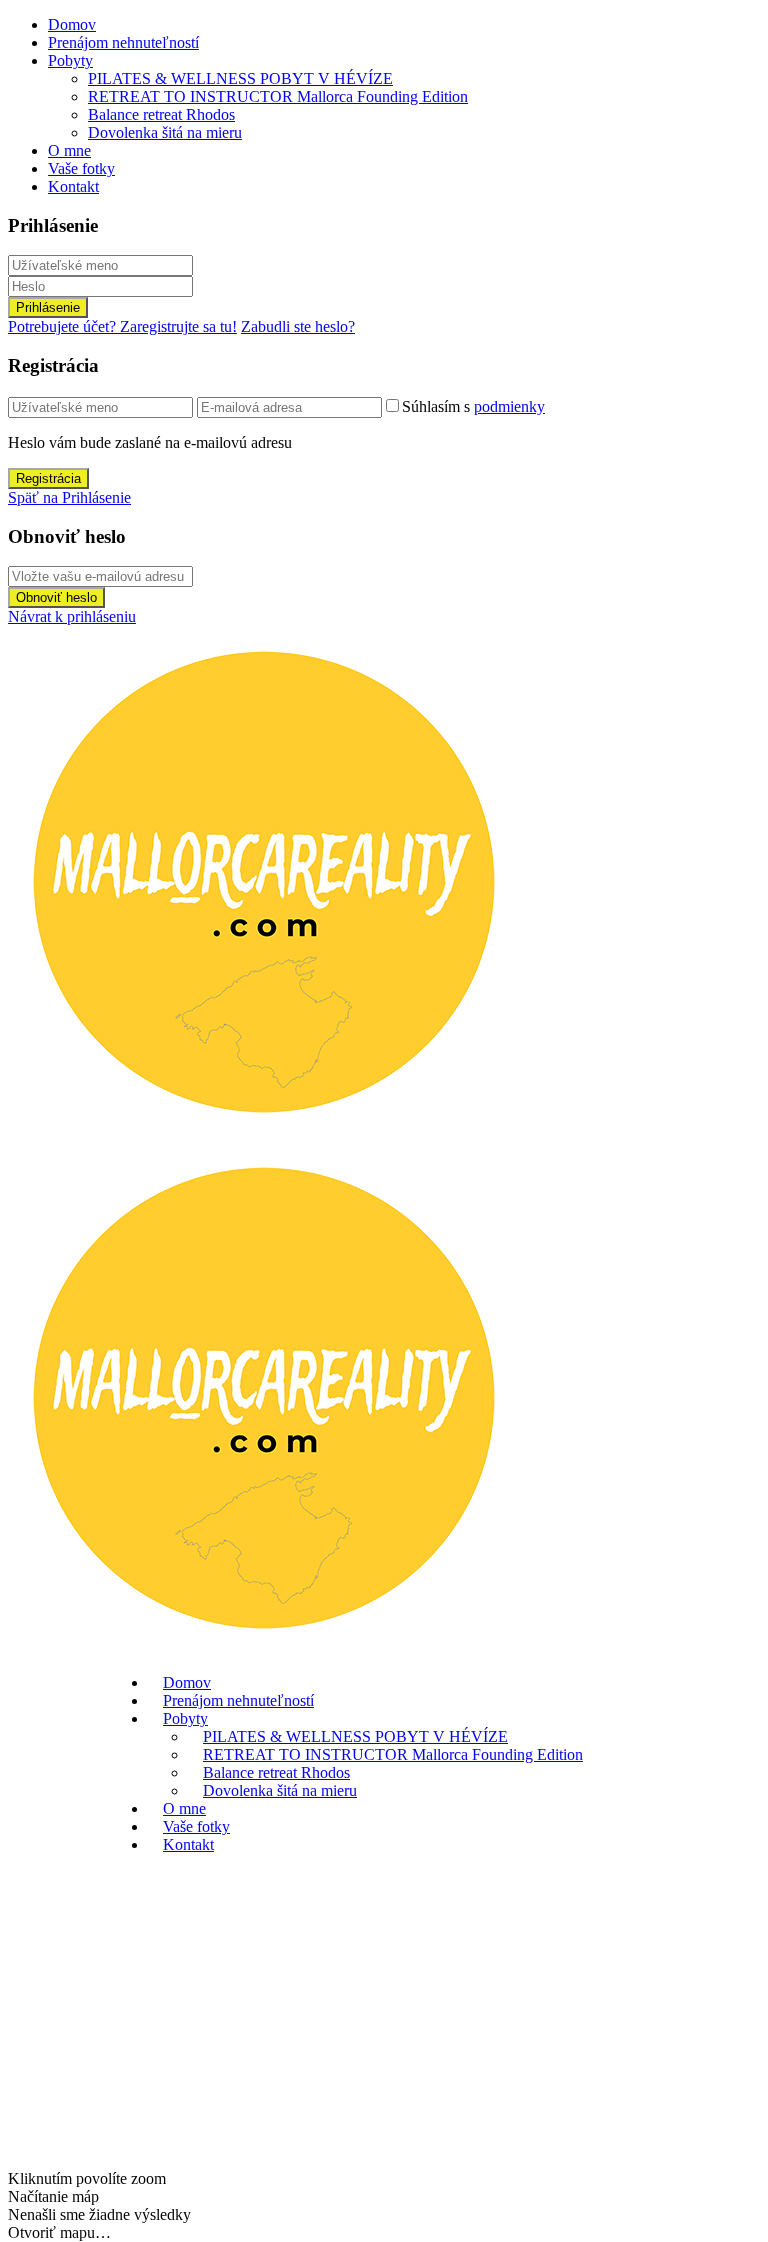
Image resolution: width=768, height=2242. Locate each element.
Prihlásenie (48, 307)
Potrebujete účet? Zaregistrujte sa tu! (122, 326)
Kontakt (73, 186)
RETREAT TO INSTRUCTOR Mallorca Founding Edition (278, 96)
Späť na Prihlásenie (69, 497)
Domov (72, 24)
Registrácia (48, 478)
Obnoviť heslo (56, 597)
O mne (69, 150)
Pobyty (70, 60)
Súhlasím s (473, 406)
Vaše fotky (81, 168)
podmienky (509, 406)
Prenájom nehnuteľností (123, 42)
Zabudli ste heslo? (298, 326)
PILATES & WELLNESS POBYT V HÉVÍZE (240, 78)
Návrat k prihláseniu (72, 616)
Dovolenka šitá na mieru (165, 132)
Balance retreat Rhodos (161, 114)
